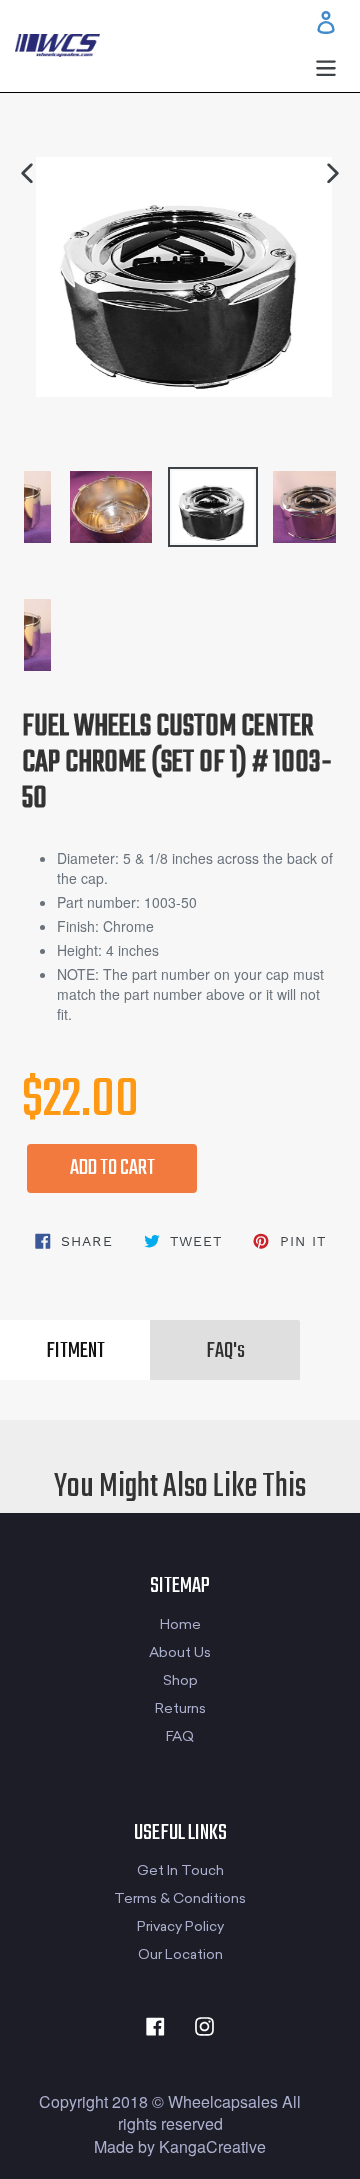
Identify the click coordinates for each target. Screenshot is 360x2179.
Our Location (180, 1954)
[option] (168, 497)
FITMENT (75, 1351)
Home (180, 1624)
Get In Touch (180, 1870)
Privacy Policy (180, 1926)
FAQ (180, 1736)
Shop (180, 1680)
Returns (180, 1708)
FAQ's (225, 1351)
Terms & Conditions (180, 1898)
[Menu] (326, 66)
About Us (180, 1652)
